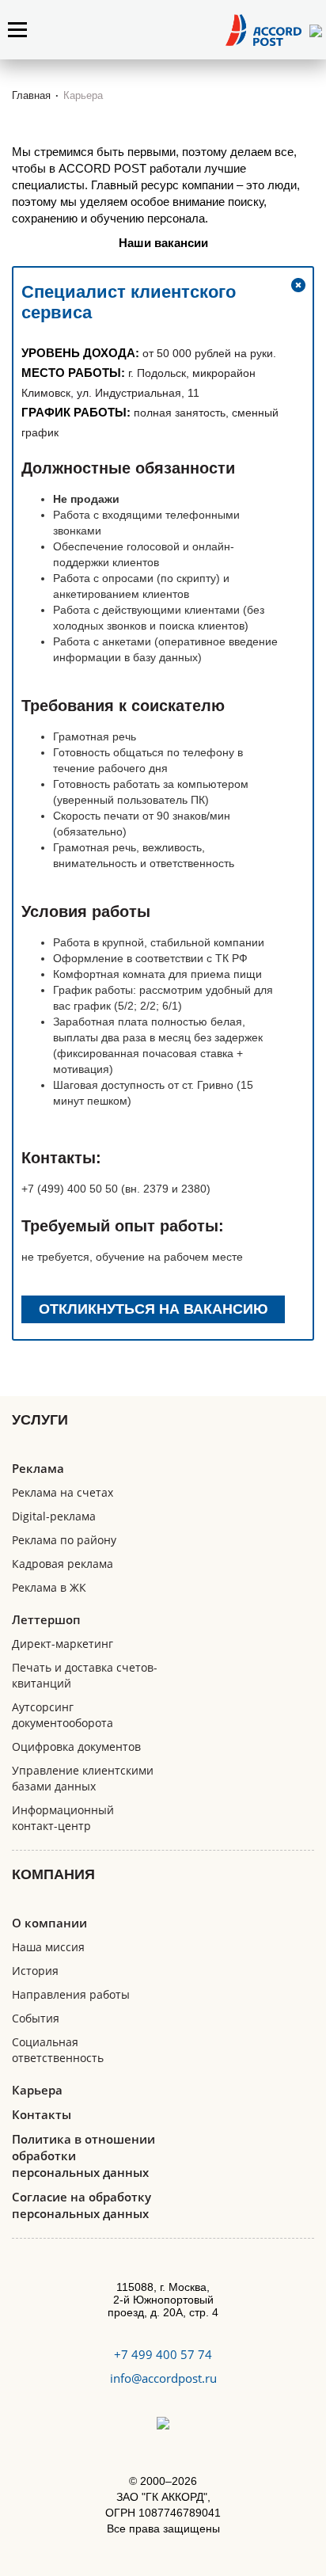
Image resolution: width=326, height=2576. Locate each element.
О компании (49, 1923)
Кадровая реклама (63, 1564)
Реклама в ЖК (49, 1587)
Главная (31, 95)
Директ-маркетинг (63, 1644)
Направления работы (71, 1994)
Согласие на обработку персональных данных (81, 2205)
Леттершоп (46, 1619)
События (36, 2018)
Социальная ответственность (58, 2050)
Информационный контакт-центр (63, 1818)
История (35, 1971)
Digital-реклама (54, 1516)
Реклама (38, 1468)
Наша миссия (48, 1947)
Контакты (42, 2114)
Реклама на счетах (63, 1492)
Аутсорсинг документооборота (63, 1715)
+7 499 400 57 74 (163, 2354)
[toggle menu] (17, 30)
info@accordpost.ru (163, 2378)
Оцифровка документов (76, 1747)
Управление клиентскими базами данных (83, 1778)
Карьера (37, 2090)
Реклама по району (64, 1540)
